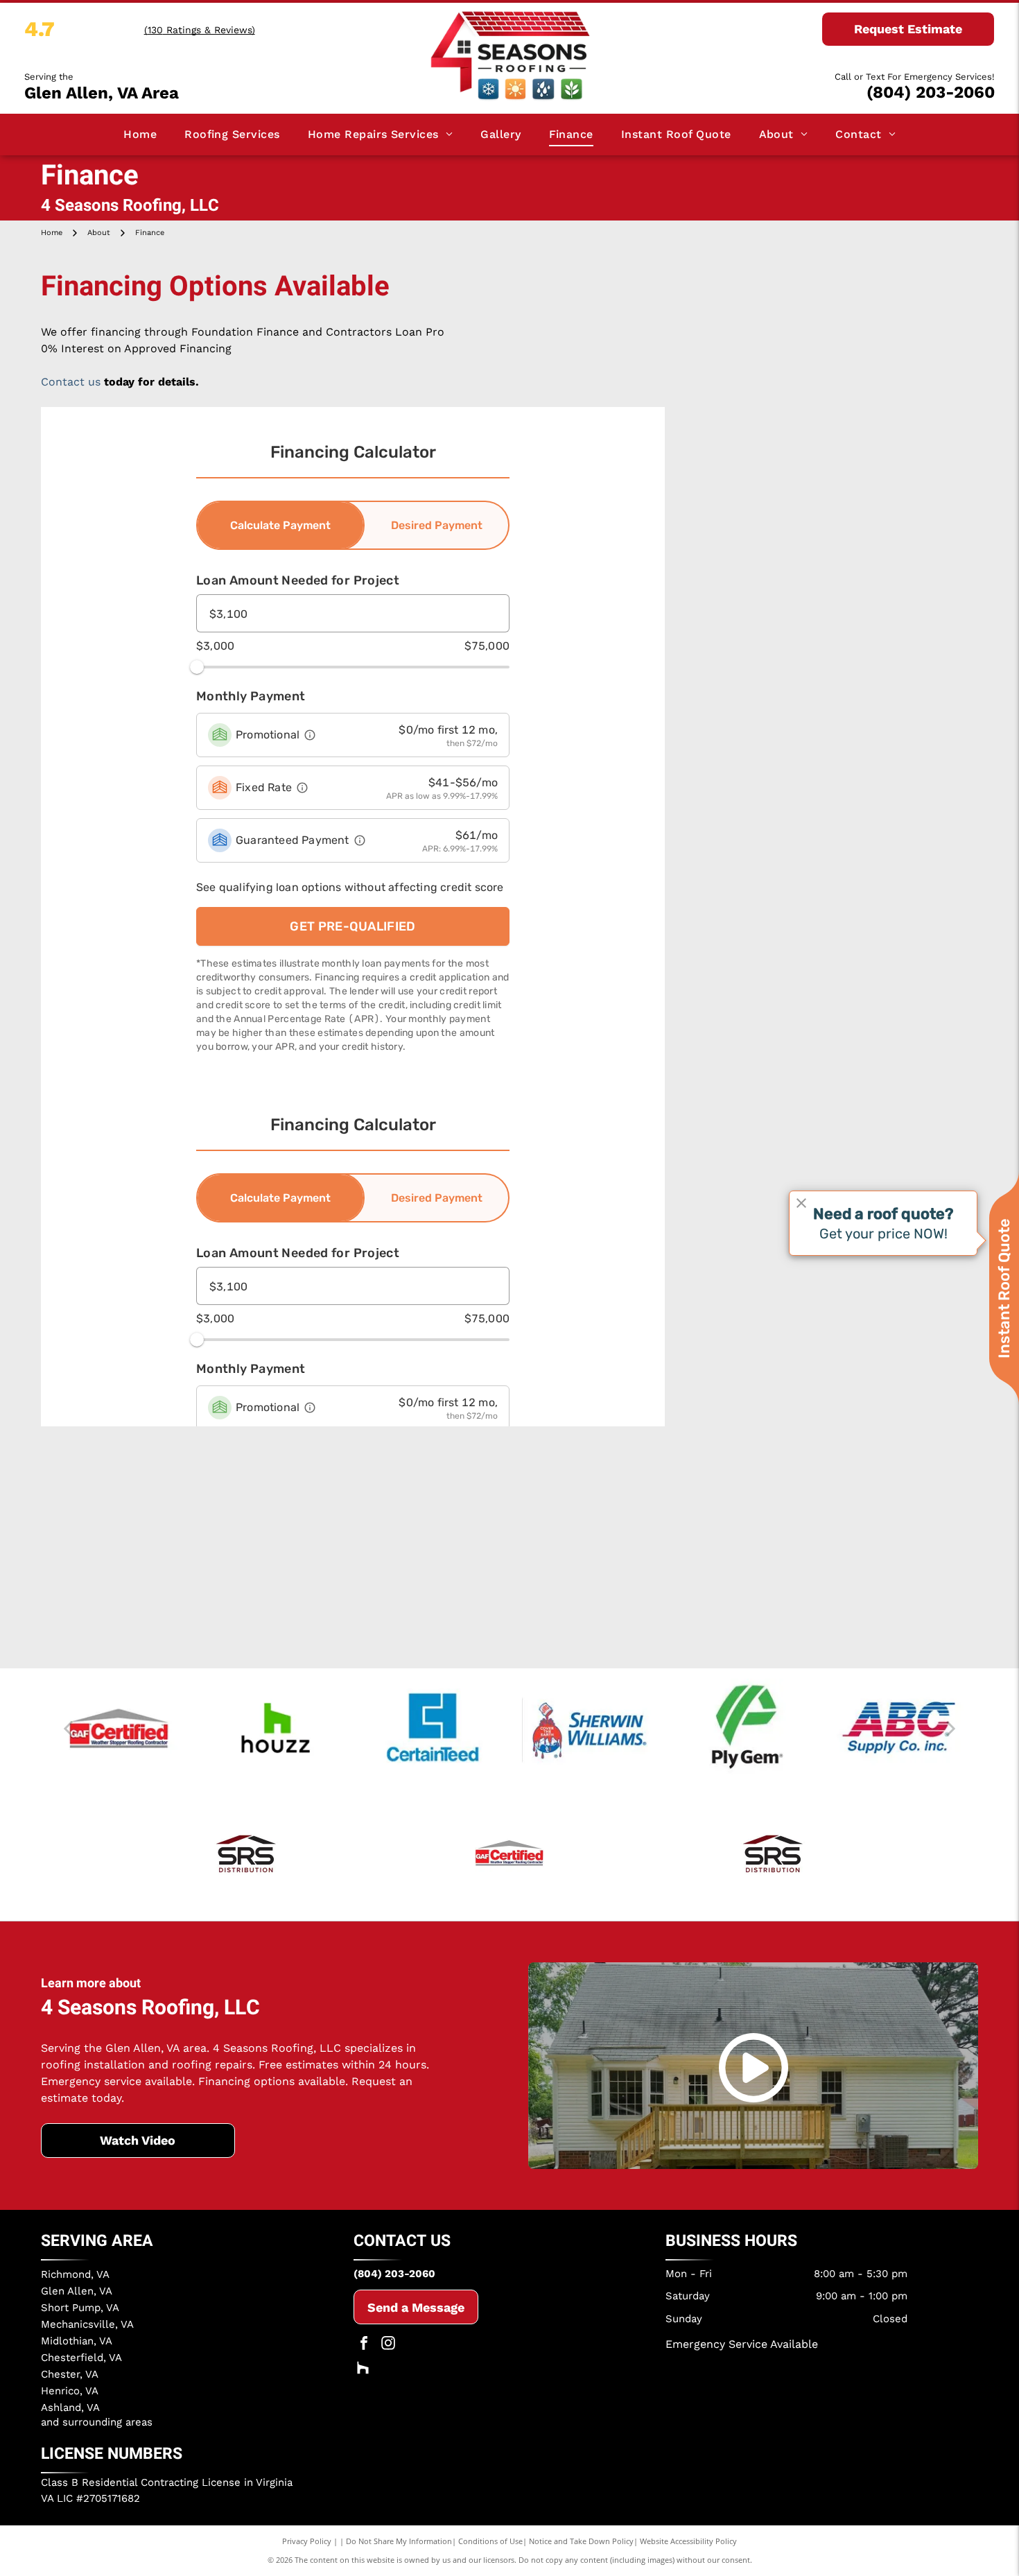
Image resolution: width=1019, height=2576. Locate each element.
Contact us (71, 382)
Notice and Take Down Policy (581, 2541)
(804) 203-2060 (931, 92)
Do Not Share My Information (399, 2541)
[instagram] (388, 2345)
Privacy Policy (307, 2541)
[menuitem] (140, 135)
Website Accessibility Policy (688, 2541)
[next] (951, 1728)
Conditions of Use (490, 2541)
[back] (68, 1728)
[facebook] (364, 2345)
